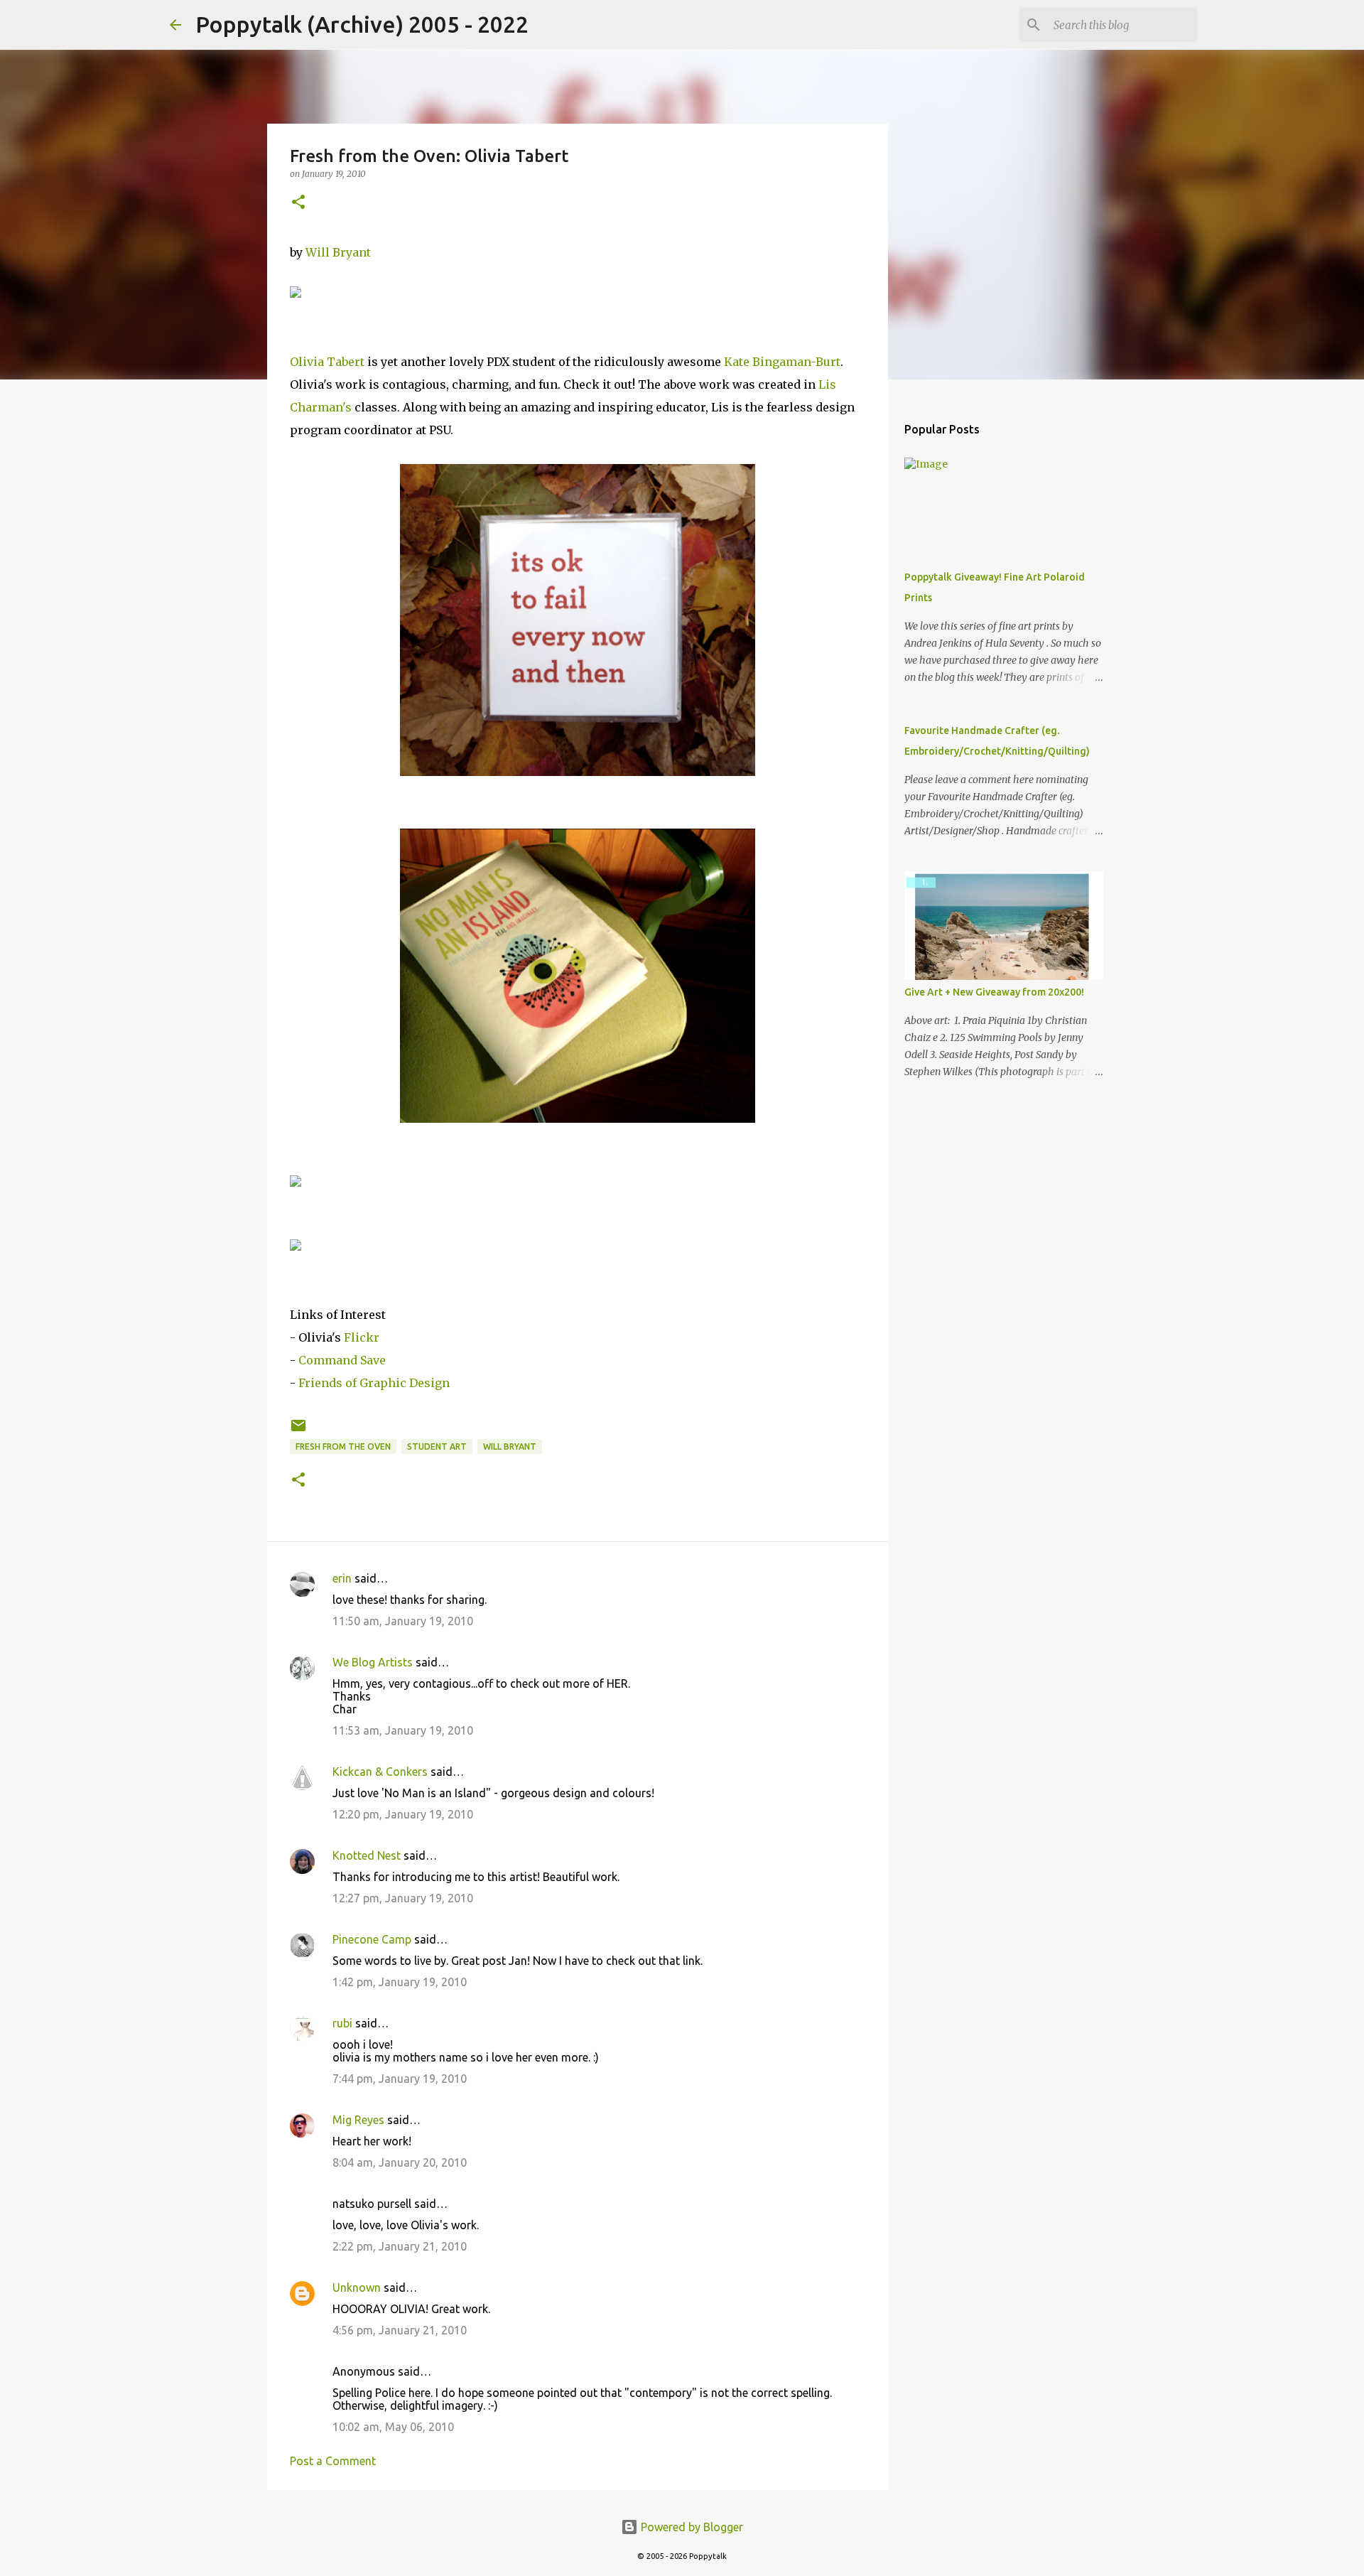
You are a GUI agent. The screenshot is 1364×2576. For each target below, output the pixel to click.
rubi (342, 2023)
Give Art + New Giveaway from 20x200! (994, 992)
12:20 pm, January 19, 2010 (403, 1814)
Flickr (362, 1337)
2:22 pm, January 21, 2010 (400, 2246)
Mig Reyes (358, 2120)
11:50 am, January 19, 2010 (403, 1621)
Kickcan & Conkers (380, 1772)
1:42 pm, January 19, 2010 (400, 1982)
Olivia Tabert (327, 362)
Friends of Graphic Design (374, 1383)
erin (342, 1578)
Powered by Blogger (691, 2527)
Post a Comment (333, 2461)
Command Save (342, 1360)
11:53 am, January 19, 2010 (403, 1730)
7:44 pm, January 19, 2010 (400, 2079)
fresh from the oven (343, 1446)
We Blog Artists (373, 1662)
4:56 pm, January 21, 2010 (400, 2330)
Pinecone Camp (372, 1939)
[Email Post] (298, 1431)
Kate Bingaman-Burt (782, 362)
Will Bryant (338, 252)
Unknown (357, 2287)
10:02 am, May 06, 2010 (393, 2427)
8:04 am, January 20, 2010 (400, 2162)
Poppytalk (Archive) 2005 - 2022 (362, 24)
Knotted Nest (367, 1855)
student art (437, 1446)
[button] (298, 203)
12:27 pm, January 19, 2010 (403, 1898)
